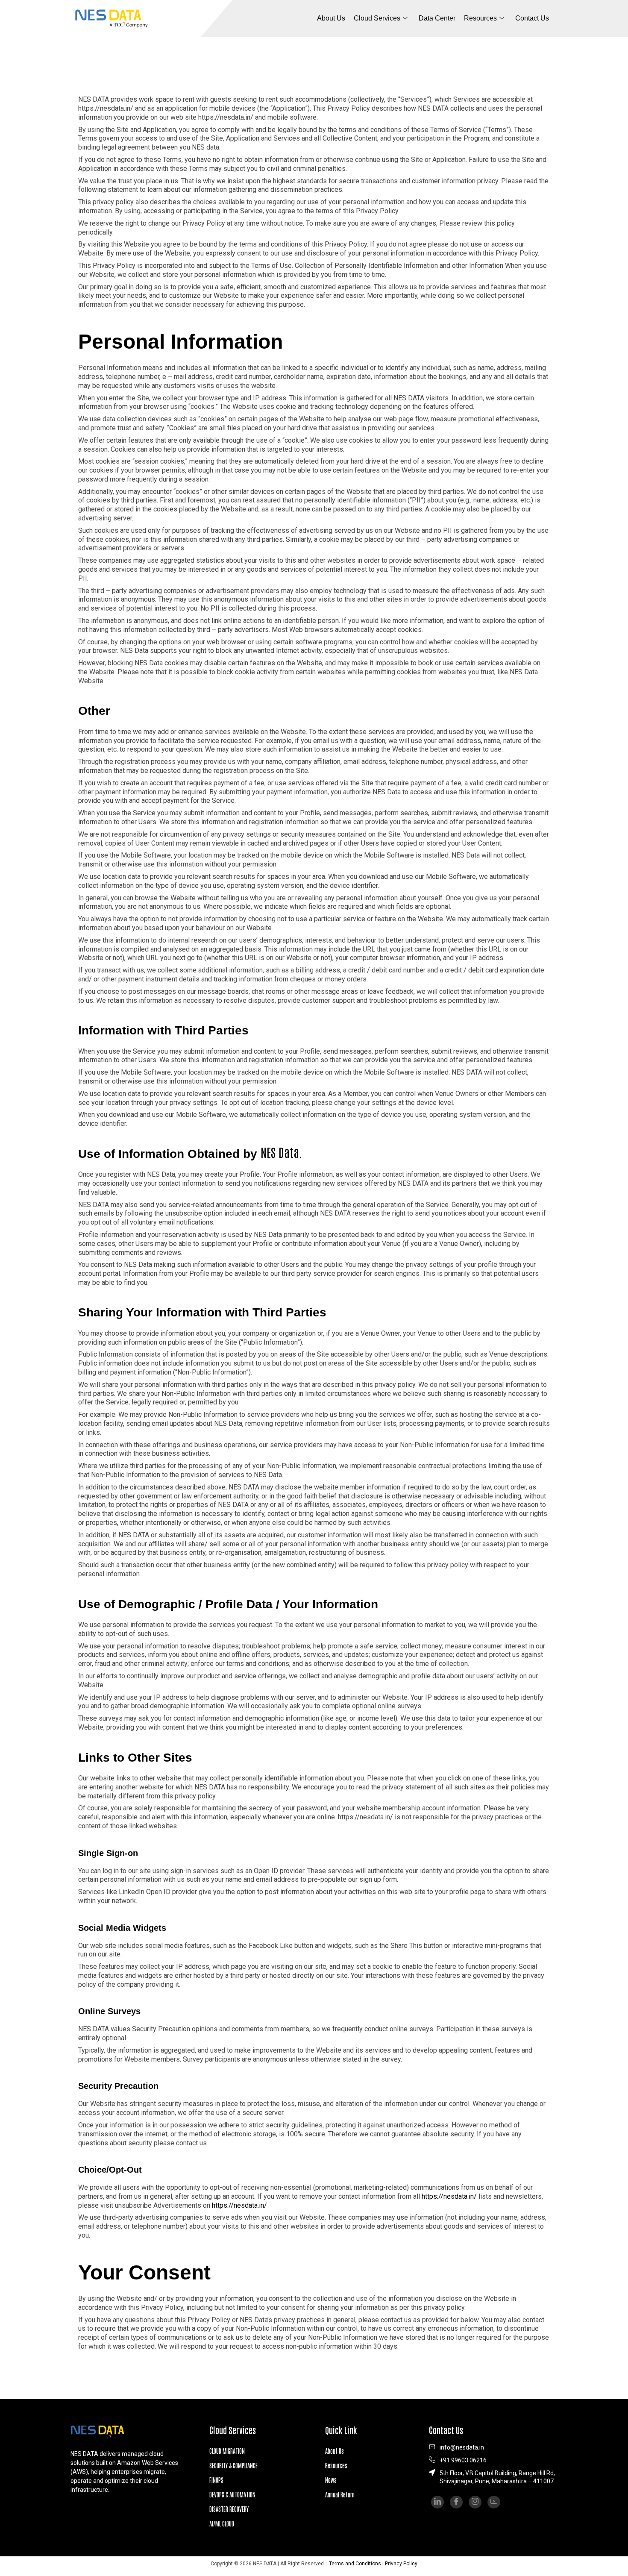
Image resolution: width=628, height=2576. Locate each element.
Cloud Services (377, 18)
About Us (331, 18)
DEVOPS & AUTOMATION (232, 2494)
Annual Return (340, 2494)
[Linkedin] (437, 2502)
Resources (336, 2465)
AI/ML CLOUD (222, 2523)
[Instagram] (475, 2502)
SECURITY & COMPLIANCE (233, 2465)
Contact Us (532, 18)
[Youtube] (494, 2502)
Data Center (437, 18)
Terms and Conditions (355, 2564)
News (331, 2480)
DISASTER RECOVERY (229, 2509)
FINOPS (216, 2480)
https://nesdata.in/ (449, 2196)
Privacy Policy (401, 2564)
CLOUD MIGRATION (227, 2451)
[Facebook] (456, 2502)
